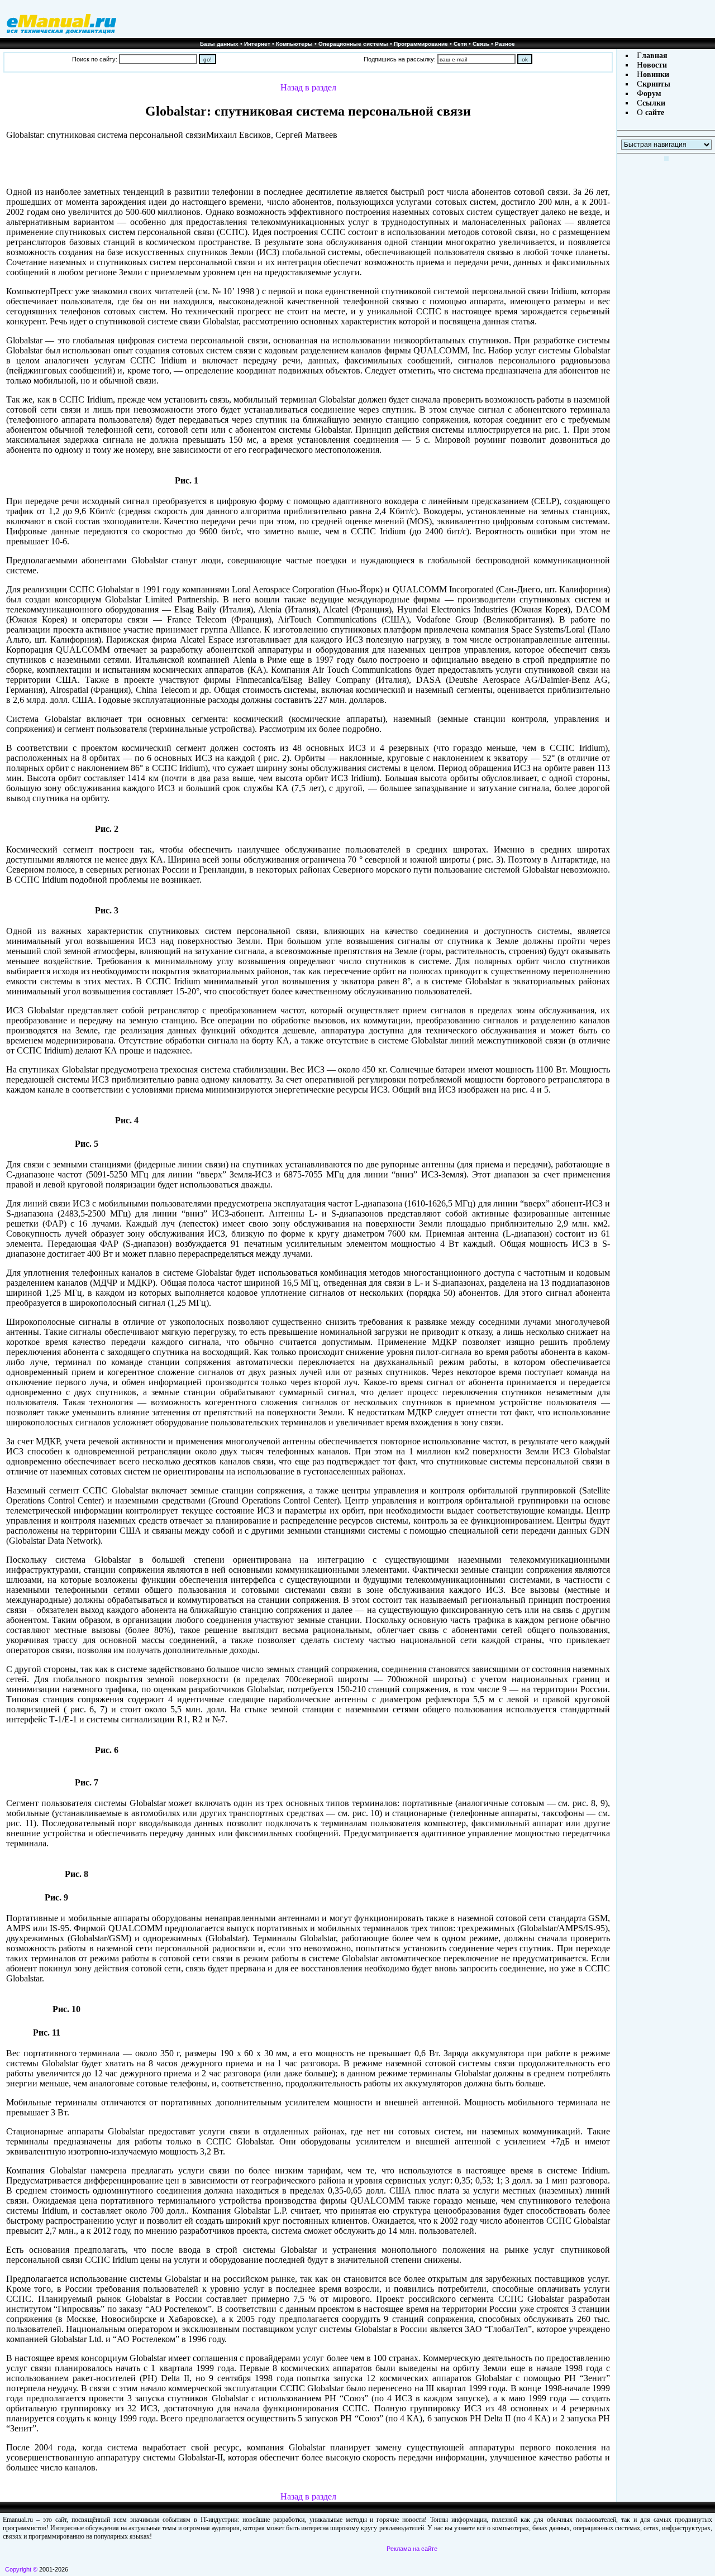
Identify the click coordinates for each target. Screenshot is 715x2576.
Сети (460, 44)
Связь (481, 44)
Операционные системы (353, 44)
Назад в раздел (308, 87)
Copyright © (21, 2569)
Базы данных (219, 44)
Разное (505, 44)
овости (655, 65)
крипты (656, 84)
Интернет (257, 44)
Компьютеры (294, 44)
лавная (655, 56)
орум (652, 94)
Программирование (421, 44)
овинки (656, 75)
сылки (654, 103)
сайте (654, 112)
